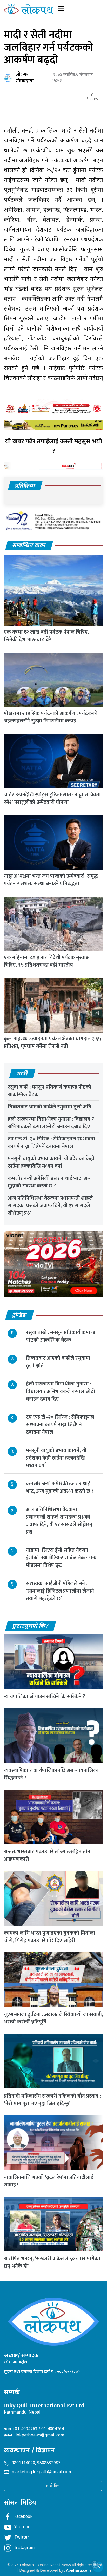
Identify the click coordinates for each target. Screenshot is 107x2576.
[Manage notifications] (95, 2565)
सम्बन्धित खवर (29, 546)
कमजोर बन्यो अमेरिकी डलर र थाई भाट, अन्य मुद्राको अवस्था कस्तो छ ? (50, 1182)
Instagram (24, 2548)
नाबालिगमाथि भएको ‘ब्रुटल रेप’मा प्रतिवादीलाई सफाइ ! (49, 2181)
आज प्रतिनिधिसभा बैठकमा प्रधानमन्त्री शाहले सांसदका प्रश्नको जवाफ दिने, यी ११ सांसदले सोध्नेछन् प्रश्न (50, 1206)
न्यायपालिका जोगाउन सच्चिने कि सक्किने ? (44, 1697)
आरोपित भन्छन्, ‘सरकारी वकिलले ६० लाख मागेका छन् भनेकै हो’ (52, 2262)
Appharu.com (78, 2571)
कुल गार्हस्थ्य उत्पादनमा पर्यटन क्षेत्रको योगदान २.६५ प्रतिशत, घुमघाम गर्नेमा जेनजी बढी (52, 1043)
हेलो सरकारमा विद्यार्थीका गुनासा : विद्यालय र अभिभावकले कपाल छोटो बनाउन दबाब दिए (51, 1123)
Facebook (23, 2517)
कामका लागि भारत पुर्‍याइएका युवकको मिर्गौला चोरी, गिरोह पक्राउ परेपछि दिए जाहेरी (49, 1937)
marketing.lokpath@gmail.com (41, 2472)
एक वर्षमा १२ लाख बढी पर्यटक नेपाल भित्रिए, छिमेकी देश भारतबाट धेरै (46, 636)
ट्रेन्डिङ (19, 1315)
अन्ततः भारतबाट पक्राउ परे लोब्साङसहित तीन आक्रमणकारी (47, 1855)
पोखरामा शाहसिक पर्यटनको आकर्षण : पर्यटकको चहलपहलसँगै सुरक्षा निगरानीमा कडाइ (51, 717)
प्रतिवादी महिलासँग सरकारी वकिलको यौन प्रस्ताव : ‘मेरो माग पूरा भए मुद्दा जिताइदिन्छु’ (52, 2100)
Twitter (22, 2538)
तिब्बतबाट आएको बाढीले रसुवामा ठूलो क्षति (50, 1107)
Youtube (22, 2527)
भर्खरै (22, 1074)
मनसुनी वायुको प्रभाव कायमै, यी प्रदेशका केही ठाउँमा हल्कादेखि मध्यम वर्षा (51, 1162)
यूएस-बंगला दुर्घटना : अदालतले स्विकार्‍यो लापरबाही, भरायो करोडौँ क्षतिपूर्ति (53, 2018)
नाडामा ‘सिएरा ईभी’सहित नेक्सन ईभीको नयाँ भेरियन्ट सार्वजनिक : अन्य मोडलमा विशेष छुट (61, 1558)
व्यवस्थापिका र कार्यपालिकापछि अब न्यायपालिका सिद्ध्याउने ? (51, 1774)
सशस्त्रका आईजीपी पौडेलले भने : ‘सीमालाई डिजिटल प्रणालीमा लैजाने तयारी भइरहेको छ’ (60, 1591)
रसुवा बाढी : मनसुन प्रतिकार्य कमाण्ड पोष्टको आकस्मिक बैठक (50, 1091)
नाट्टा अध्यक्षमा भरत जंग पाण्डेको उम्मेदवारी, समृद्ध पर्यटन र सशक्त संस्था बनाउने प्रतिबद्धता (51, 880)
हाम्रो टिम (53, 2486)
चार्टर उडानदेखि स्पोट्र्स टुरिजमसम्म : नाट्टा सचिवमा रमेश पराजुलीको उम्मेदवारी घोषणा (52, 799)
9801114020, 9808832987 (36, 2463)
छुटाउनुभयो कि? (31, 1626)
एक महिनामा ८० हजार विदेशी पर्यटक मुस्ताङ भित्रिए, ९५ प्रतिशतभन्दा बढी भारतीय (46, 961)
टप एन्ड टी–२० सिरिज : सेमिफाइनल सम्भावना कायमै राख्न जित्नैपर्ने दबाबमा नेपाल (51, 1143)
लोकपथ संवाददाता (25, 78)
